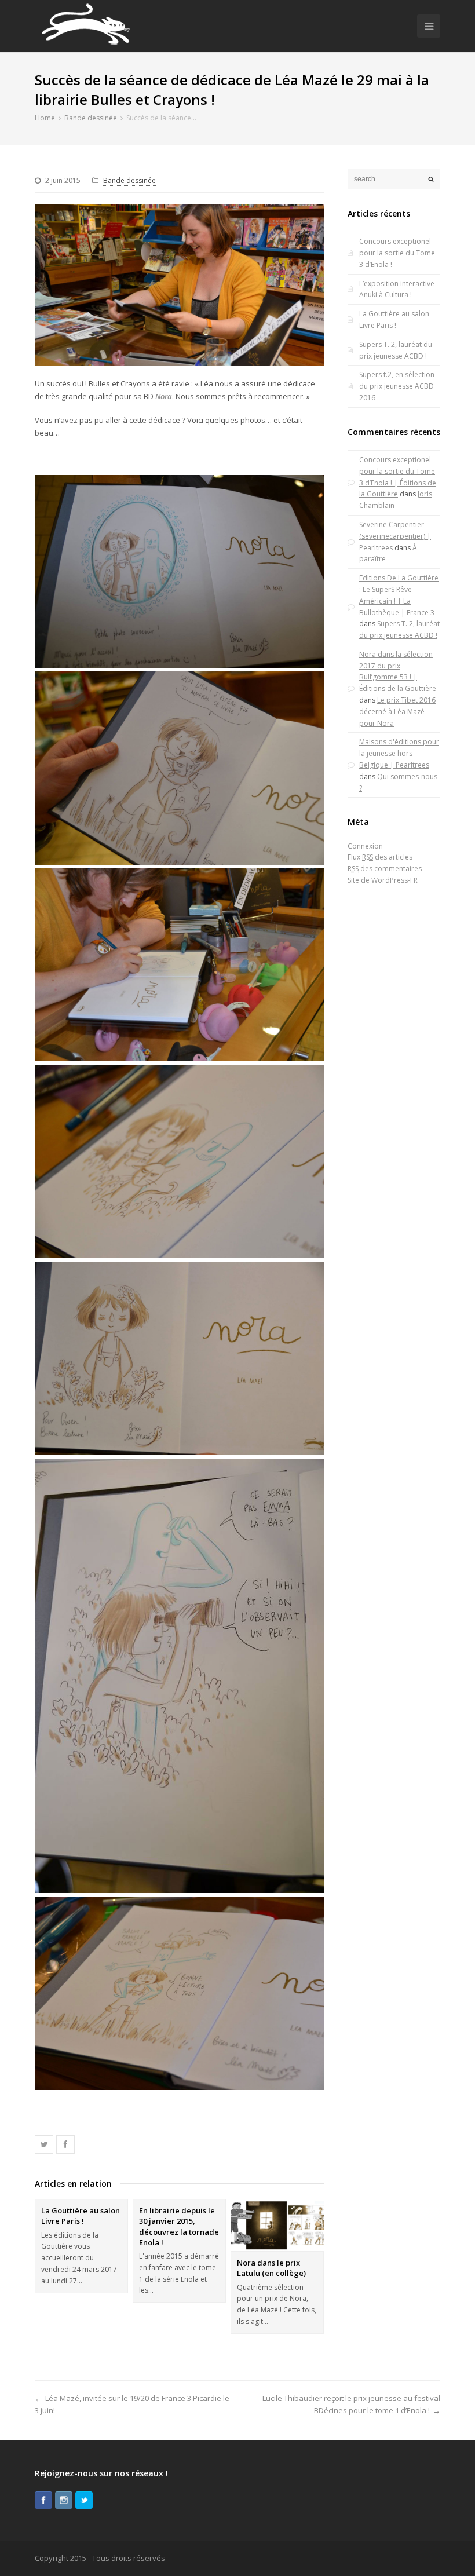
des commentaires (385, 869)
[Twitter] (84, 2500)
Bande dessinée (129, 180)
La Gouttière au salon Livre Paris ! (81, 2216)
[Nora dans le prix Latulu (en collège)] (277, 2225)
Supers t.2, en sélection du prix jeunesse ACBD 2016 (397, 386)
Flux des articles (380, 857)
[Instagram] (64, 2500)
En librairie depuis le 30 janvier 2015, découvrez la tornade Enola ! (179, 2226)
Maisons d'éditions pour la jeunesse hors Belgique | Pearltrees (399, 753)
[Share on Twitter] (44, 2144)
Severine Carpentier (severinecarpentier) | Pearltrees (395, 536)
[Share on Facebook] (65, 2144)
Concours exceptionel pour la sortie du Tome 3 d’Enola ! (397, 253)
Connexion (365, 846)
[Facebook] (43, 2500)
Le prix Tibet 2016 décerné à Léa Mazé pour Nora (397, 712)
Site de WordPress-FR (383, 880)
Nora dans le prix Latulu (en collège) (271, 2268)
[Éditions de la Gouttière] (85, 26)
